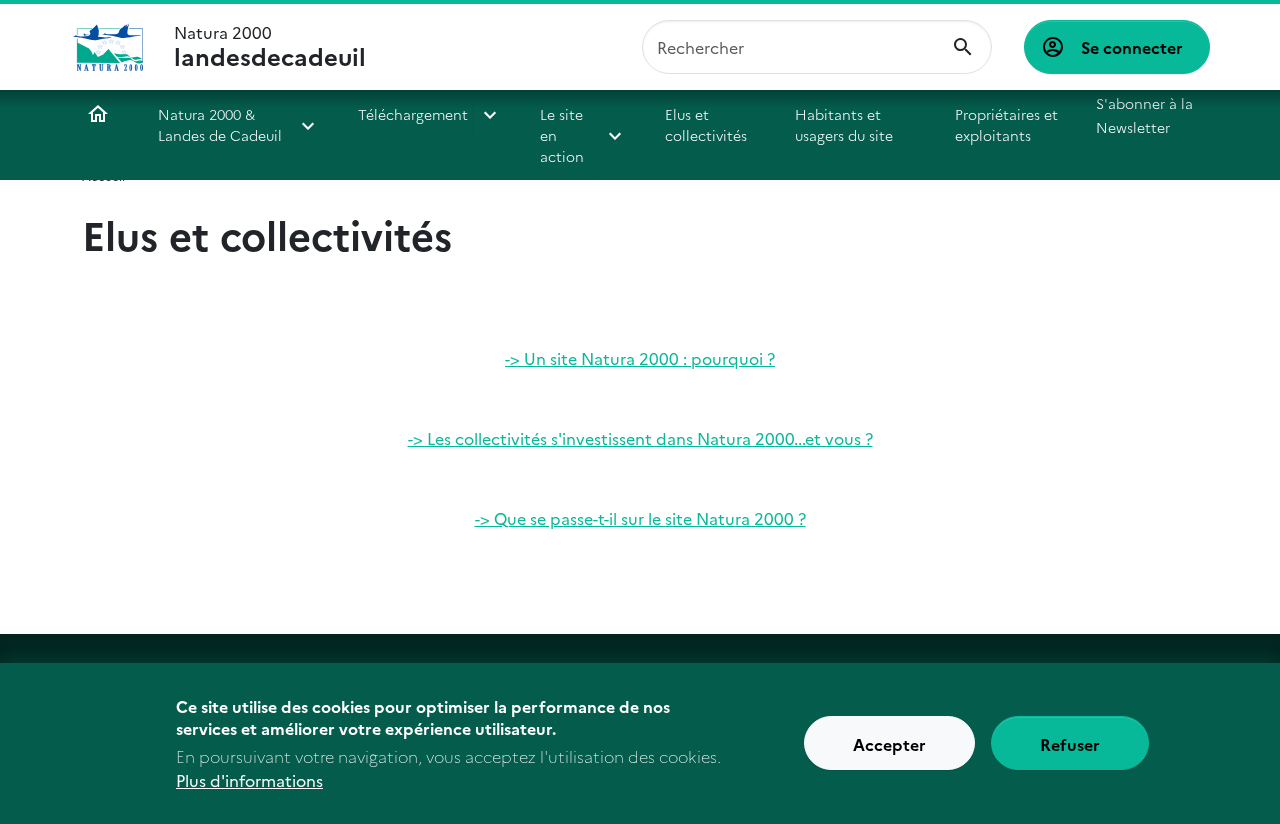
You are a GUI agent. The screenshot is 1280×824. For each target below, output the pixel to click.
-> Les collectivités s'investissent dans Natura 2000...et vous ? (640, 438)
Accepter (889, 744)
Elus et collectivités (706, 124)
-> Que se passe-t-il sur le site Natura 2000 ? (640, 518)
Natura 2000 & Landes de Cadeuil (220, 124)
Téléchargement (413, 114)
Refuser (1070, 744)
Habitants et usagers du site (844, 124)
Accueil (98, 114)
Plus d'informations (249, 780)
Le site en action (562, 135)
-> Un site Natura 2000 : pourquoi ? (640, 358)
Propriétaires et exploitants (1006, 124)
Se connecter (1132, 47)
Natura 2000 (270, 47)
